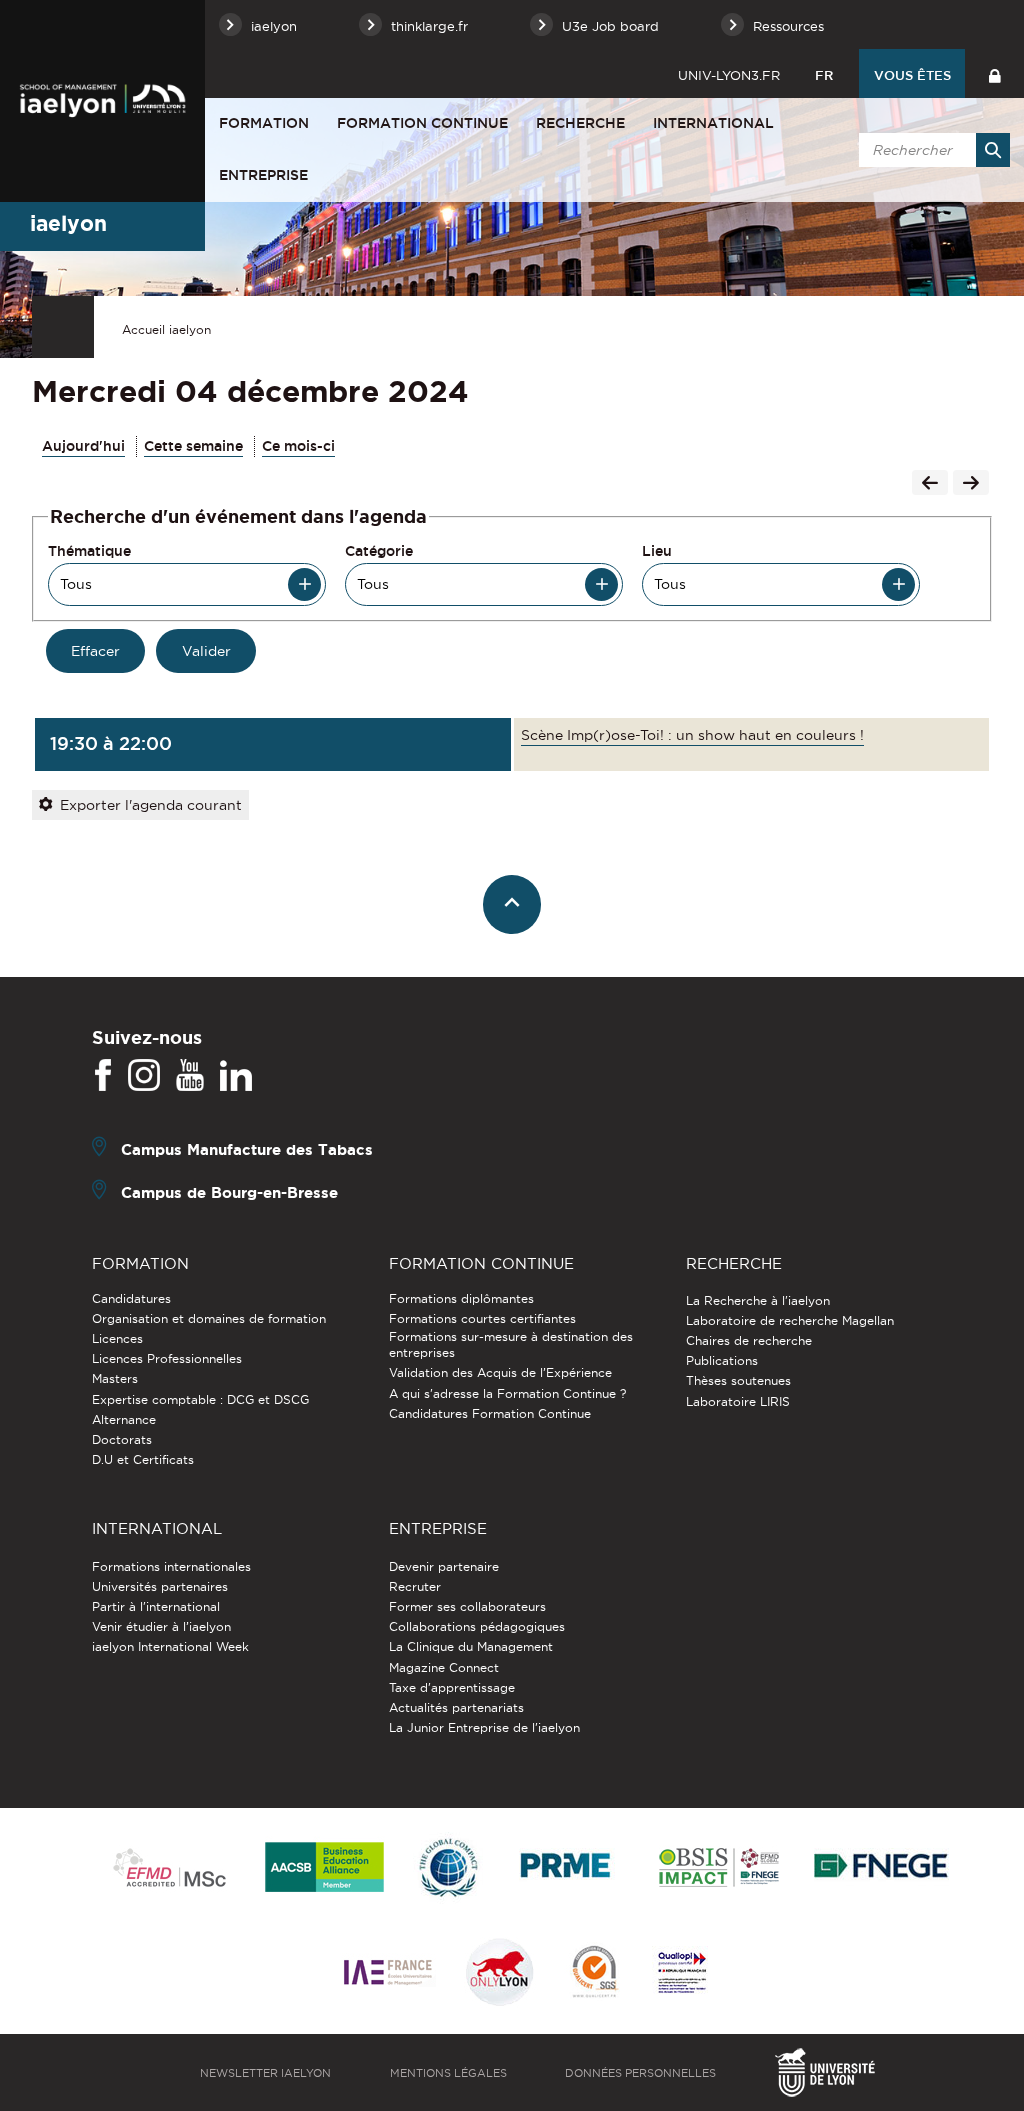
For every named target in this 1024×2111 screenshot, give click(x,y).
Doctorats (122, 1439)
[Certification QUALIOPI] (682, 1974)
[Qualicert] (594, 1973)
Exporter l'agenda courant (151, 805)
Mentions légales (448, 2073)
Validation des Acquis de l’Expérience (500, 1372)
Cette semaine (193, 446)
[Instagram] (144, 1076)
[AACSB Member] (325, 1868)
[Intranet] (994, 73)
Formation (264, 123)
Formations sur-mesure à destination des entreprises (511, 1344)
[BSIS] (718, 1869)
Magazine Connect (444, 1667)
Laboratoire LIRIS (738, 1401)
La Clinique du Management (471, 1646)
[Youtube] (190, 1076)
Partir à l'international (156, 1606)
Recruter (415, 1586)
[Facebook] (103, 1076)
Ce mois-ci (298, 446)
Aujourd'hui (83, 446)
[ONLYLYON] (500, 1973)
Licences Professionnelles (167, 1358)
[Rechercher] (993, 150)
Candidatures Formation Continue (490, 1413)
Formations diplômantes (461, 1298)
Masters (115, 1378)
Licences (117, 1338)
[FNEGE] (881, 1868)
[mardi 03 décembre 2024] (930, 485)
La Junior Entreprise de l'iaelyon (484, 1727)
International (713, 123)
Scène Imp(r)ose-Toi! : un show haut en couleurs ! (692, 735)
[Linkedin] (236, 1076)
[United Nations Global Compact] (448, 1868)
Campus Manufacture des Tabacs (247, 1148)
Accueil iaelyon (166, 329)
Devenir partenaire (444, 1566)
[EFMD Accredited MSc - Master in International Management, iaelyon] (169, 1869)
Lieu (657, 551)
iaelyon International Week (170, 1646)
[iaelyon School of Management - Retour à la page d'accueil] (102, 101)
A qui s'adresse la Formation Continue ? (507, 1393)
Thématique (89, 551)
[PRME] (567, 1868)
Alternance (124, 1419)
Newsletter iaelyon (265, 2073)
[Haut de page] (512, 904)
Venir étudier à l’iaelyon (161, 1626)
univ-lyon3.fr (729, 75)
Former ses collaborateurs (467, 1606)
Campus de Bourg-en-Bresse (229, 1191)
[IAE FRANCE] (388, 1973)
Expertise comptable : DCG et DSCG (200, 1399)
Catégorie (379, 551)
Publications (722, 1360)
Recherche (580, 123)
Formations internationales (171, 1566)
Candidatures (131, 1298)
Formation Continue (422, 123)
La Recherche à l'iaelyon (758, 1300)
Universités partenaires (160, 1586)
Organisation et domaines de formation (209, 1318)
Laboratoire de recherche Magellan (790, 1320)
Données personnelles (640, 2073)
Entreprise (263, 175)
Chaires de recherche (749, 1340)
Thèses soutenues (738, 1380)
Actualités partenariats (456, 1707)
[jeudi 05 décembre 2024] (971, 485)
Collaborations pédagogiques (477, 1626)
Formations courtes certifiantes (482, 1318)
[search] (931, 150)
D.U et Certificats (143, 1459)
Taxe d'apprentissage (452, 1687)
